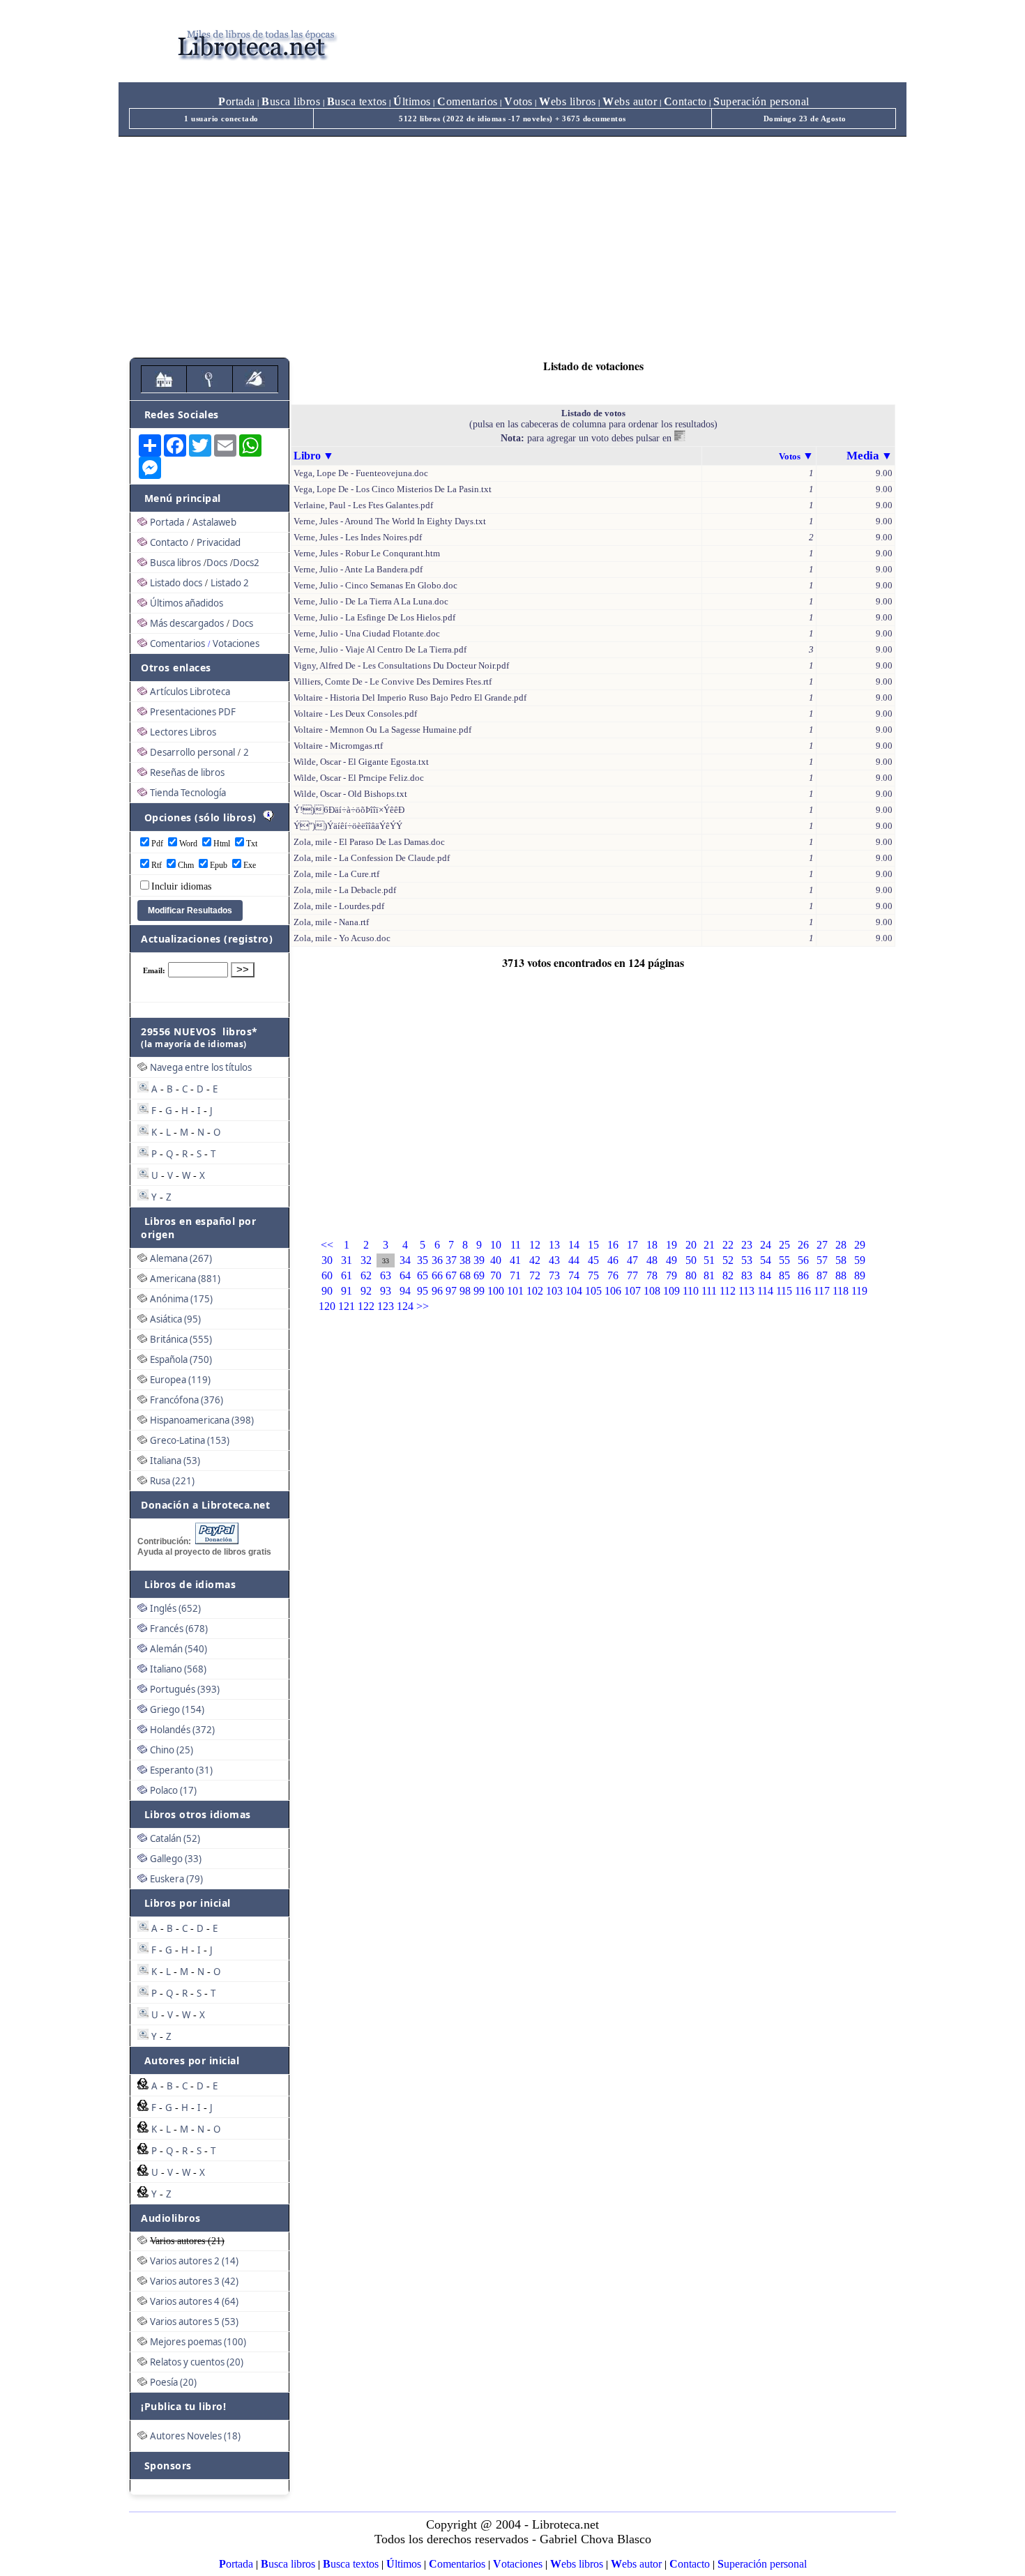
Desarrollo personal (192, 752)
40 (496, 1260)
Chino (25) (172, 1750)
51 (709, 1260)
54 (766, 1260)
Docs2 (246, 563)
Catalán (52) (175, 1838)
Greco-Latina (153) (190, 1440)
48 (652, 1260)
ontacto (685, 101)
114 (765, 1291)
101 (515, 1291)
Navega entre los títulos (201, 1067)
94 (405, 1291)
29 (860, 1245)
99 (479, 1291)
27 (822, 1245)
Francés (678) (179, 1629)
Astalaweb (214, 522)
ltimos (412, 101)
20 (691, 1245)
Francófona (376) (187, 1400)
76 (613, 1275)
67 (451, 1275)
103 (554, 1291)
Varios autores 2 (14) (194, 2261)
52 (728, 1260)
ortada (237, 101)
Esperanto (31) (181, 1770)
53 (747, 1260)
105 (593, 1291)
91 (347, 1291)
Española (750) (181, 1359)
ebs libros (568, 101)
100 (496, 1291)
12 (535, 1245)
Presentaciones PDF (193, 712)
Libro (307, 456)
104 (574, 1291)
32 (366, 1260)
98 (465, 1291)
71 (515, 1275)
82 (728, 1275)
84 (766, 1275)
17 (632, 1245)
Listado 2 (230, 583)
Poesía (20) (173, 2382)
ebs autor (630, 101)
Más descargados (187, 623)
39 (479, 1260)
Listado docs (176, 583)
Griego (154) (177, 1709)
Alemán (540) (179, 1649)
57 (822, 1260)
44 (574, 1260)
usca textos (357, 101)
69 (479, 1275)
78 (652, 1275)
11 (516, 1245)
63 (386, 1275)
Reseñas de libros (187, 772)
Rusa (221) (172, 1481)
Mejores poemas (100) (198, 2342)
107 (632, 1291)
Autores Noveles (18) (195, 2436)
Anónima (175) (181, 1299)
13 (554, 1245)
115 (784, 1291)
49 (671, 1260)
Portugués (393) (185, 1689)
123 (386, 1306)
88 (841, 1275)
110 (691, 1291)
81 (709, 1275)
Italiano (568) (178, 1669)
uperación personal (761, 101)
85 (784, 1275)
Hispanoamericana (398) (202, 1420)
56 (803, 1260)
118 (841, 1291)
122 (366, 1306)
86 (803, 1275)
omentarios (468, 101)
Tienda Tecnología (188, 793)
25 (784, 1245)
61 (347, 1275)
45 (593, 1260)
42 (535, 1260)
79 (671, 1275)
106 (613, 1291)
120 (327, 1306)
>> (423, 1306)
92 (366, 1291)
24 (766, 1245)
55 (784, 1260)
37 (451, 1260)
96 (437, 1291)
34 (405, 1260)
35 (423, 1260)
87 (822, 1275)
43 (554, 1260)
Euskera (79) (176, 1879)
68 (465, 1275)
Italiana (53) (175, 1461)
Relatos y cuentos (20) (197, 2362)
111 (709, 1291)
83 (747, 1275)
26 (803, 1245)
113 (746, 1291)
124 (405, 1306)
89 (860, 1275)
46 (613, 1260)
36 (437, 1260)
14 (574, 1245)
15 (593, 1245)
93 (386, 1291)
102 (535, 1291)
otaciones (518, 2564)
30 (327, 1260)
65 (423, 1275)
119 (859, 1291)
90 (327, 1291)
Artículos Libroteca (190, 692)
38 (465, 1260)
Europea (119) (180, 1380)
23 (747, 1245)
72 (535, 1275)
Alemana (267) (181, 1258)
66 (437, 1275)
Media (863, 456)
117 (822, 1291)
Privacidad (219, 542)
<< (327, 1245)
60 (327, 1275)
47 (632, 1260)
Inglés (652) (175, 1608)
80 (691, 1275)
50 (691, 1260)
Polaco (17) (173, 1790)
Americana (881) (185, 1279)
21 (709, 1245)
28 (841, 1245)
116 (803, 1291)
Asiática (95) (175, 1319)
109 (671, 1291)
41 (515, 1260)
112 (728, 1291)
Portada (167, 522)
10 (496, 1245)
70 (496, 1275)
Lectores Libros (183, 732)
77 (632, 1275)
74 (574, 1275)
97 (451, 1291)
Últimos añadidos (187, 603)
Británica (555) (181, 1339)
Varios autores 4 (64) (194, 2301)
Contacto (169, 542)
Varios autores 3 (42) (194, 2281)
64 (405, 1275)
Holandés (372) (182, 1730)
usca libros (291, 101)
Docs (217, 563)
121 (347, 1306)
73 (554, 1275)
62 (366, 1275)
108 (652, 1291)
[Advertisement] (512, 241)
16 (613, 1245)
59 (860, 1260)
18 (652, 1245)
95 (423, 1291)
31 (347, 1260)
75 (593, 1275)
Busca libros (175, 563)
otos (518, 101)
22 (728, 1245)
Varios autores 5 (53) (194, 2322)
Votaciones (236, 643)
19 (671, 1245)
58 (841, 1260)
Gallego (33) (176, 1859)
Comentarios (177, 643)
